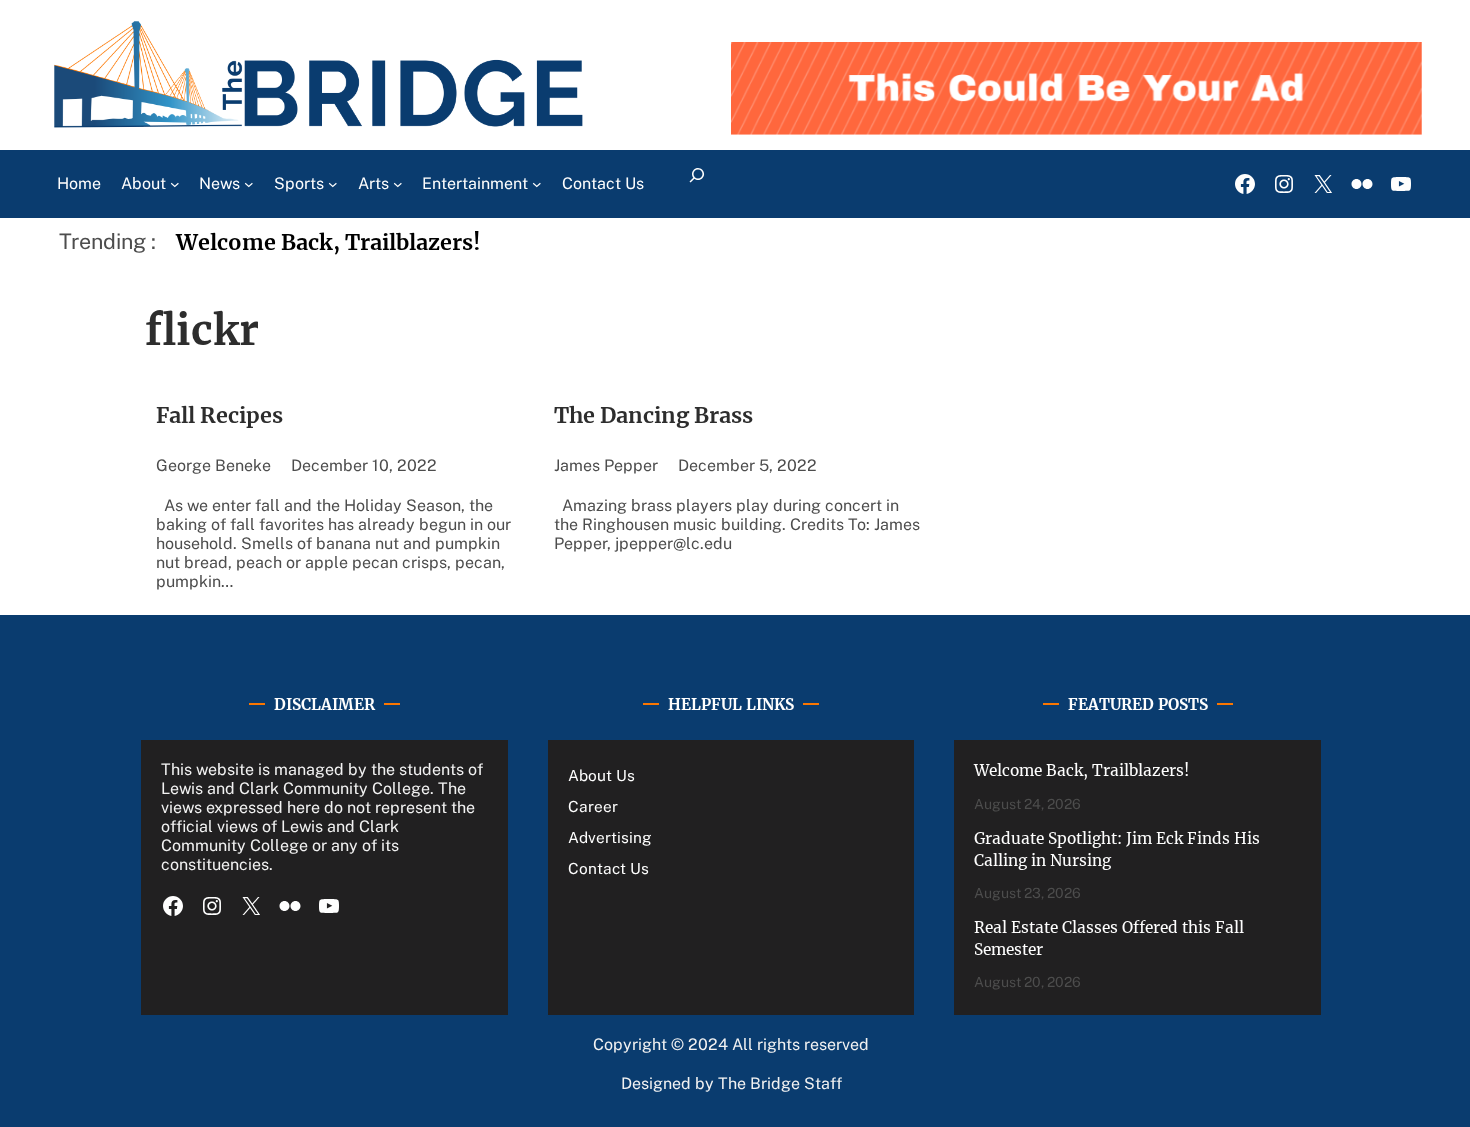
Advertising (610, 837)
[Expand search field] (696, 184)
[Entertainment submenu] (537, 184)
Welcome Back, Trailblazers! (328, 242)
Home (79, 183)
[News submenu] (249, 184)
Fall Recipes (219, 415)
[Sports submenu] (333, 184)
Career (593, 806)
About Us (601, 775)
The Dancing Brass (653, 415)
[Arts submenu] (398, 184)
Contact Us (608, 868)
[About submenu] (175, 184)
